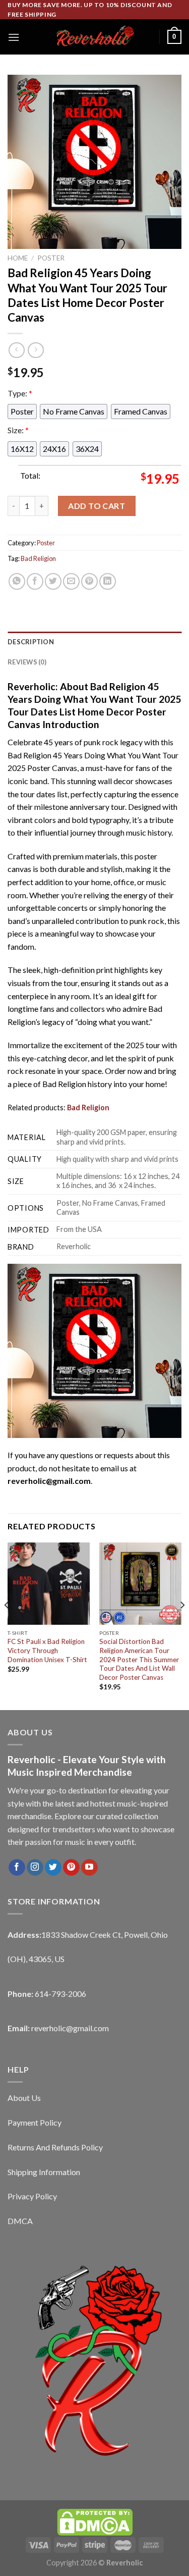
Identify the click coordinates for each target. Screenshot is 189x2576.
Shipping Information (44, 2172)
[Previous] (7, 1625)
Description (31, 642)
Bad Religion (38, 558)
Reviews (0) (27, 662)
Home (18, 258)
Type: (20, 393)
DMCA (20, 2221)
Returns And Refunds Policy (55, 2147)
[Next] (182, 1625)
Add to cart (97, 506)
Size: (18, 430)
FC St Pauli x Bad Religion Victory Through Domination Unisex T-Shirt (47, 1650)
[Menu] (14, 37)
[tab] (94, 642)
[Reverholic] (95, 37)
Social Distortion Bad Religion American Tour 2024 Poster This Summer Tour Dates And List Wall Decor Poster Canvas (139, 1659)
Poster (51, 258)
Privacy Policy (32, 2196)
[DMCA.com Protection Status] (95, 2521)
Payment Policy (35, 2122)
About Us (24, 2098)
